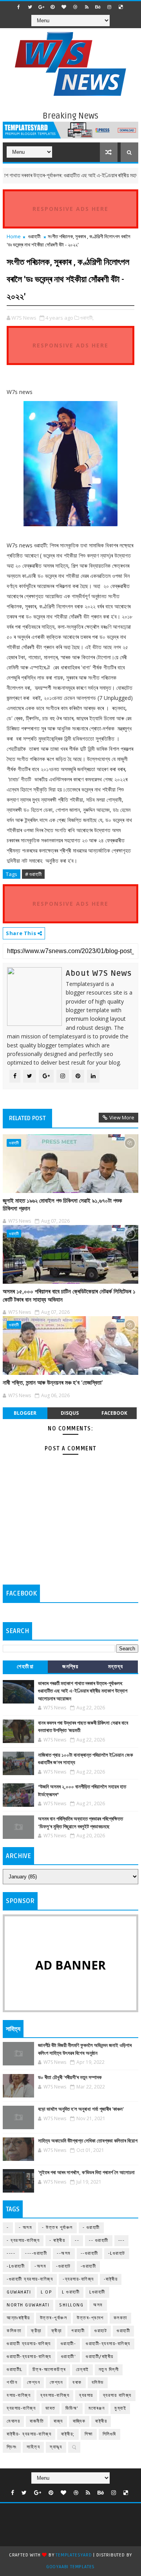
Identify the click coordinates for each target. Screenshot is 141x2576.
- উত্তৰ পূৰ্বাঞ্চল (57, 2228)
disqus (70, 1413)
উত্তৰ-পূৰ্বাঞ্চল (54, 2318)
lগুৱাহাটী (97, 2292)
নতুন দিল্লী (109, 2370)
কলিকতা (14, 2331)
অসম (98, 2305)
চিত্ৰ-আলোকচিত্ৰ (49, 2370)
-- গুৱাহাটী (99, 2241)
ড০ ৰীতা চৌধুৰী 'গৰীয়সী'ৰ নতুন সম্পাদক (70, 2078)
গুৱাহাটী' (69, 2357)
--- (122, 2241)
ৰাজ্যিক (79, 2421)
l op (46, 2292)
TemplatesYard (74, 2555)
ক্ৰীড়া (57, 2331)
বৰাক (77, 2383)
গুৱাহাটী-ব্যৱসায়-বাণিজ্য (29, 2357)
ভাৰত (51, 2408)
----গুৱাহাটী (36, 2253)
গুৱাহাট (101, 2331)
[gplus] (41, 7)
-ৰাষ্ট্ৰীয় (111, 2279)
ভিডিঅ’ (72, 2408)
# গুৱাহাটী (33, 874)
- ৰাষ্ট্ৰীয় (57, 2241)
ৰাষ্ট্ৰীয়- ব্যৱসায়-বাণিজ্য (29, 2434)
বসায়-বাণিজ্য (19, 2395)
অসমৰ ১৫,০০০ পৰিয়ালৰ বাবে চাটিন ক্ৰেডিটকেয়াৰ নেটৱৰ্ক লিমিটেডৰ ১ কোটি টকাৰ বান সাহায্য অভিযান (69, 1295)
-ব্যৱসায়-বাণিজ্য (78, 2279)
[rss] (87, 7)
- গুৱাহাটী (91, 2228)
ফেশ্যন (56, 2383)
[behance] (98, 7)
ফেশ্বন (33, 2383)
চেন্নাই (82, 2370)
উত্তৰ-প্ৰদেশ (90, 2318)
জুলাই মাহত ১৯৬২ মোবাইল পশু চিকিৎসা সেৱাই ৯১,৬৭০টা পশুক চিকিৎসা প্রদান (62, 1205)
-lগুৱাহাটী (16, 2266)
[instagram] (109, 7)
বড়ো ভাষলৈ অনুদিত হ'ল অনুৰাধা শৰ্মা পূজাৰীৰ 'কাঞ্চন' (81, 2109)
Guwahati (19, 2292)
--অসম (64, 2253)
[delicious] (121, 7)
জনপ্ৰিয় (70, 1667)
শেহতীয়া (25, 1667)
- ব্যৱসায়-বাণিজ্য (23, 2241)
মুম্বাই (120, 2408)
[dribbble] (75, 7)
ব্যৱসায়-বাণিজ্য (21, 2408)
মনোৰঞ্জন (97, 2408)
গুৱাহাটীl (15, 2370)
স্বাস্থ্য (56, 2447)
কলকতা (120, 2318)
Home (14, 236)
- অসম (26, 2228)
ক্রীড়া (36, 2331)
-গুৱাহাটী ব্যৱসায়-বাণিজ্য (30, 2279)
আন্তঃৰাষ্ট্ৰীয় (18, 2318)
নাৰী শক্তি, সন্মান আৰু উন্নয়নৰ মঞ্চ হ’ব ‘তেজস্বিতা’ (53, 1383)
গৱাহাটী (78, 2331)
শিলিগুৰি (109, 2434)
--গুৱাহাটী (89, 2253)
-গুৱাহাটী (89, 2266)
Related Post (27, 1118)
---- (11, 2253)
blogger (25, 1413)
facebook (114, 1413)
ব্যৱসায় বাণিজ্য (117, 2395)
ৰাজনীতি (37, 2421)
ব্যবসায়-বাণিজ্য (55, 2395)
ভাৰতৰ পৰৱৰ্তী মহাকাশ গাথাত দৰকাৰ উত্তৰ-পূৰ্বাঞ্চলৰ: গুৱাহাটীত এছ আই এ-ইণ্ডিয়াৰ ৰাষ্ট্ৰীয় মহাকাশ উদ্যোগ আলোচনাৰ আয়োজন (83, 1691)
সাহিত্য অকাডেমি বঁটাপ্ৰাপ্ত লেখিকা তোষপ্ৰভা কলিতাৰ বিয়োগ (88, 2141)
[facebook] (18, 7)
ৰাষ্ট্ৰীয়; (68, 2434)
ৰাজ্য (58, 2421)
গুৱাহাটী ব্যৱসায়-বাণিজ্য (29, 2344)
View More (122, 1117)
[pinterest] (52, 7)
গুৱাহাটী (34, 236)
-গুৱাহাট (63, 2266)
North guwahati (28, 2305)
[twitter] (30, 7)
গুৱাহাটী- (69, 2344)
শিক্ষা (89, 2434)
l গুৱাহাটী (71, 2292)
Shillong (71, 2305)
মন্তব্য (116, 1667)
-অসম (40, 2266)
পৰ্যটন (12, 2383)
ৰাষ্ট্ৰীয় (101, 2421)
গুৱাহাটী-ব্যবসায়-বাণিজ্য (108, 2344)
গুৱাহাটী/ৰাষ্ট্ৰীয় (100, 2357)
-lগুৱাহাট (117, 2253)
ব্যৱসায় (86, 2395)
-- (77, 2241)
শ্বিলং (12, 2447)
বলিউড (98, 2383)
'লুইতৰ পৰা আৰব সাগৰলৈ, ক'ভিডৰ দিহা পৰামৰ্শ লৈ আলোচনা (86, 2173)
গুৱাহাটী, (87, 318)
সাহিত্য (33, 2447)
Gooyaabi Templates (70, 2567)
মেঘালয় (13, 2421)
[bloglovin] (64, 7)
